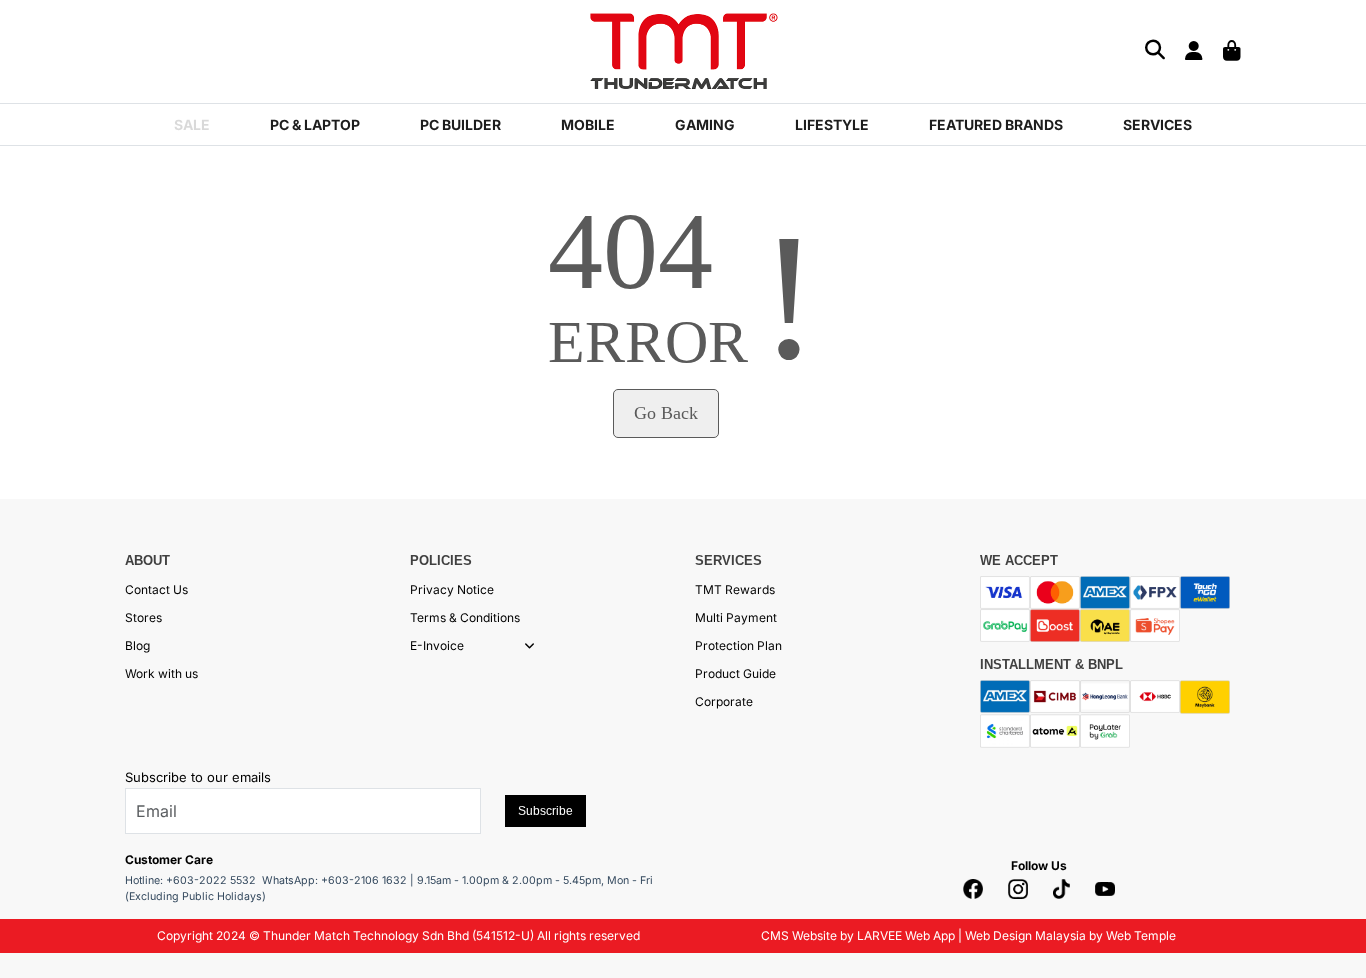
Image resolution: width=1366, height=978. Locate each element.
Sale (192, 124)
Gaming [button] (705, 124)
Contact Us (156, 589)
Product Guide (735, 673)
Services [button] (1157, 124)
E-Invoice (437, 645)
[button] (529, 646)
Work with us (161, 673)
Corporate (724, 701)
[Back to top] (40, 943)
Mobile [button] (588, 124)
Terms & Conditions (465, 617)
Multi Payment (736, 617)
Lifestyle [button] (832, 124)
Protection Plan (738, 645)
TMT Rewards (735, 589)
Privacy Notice (452, 589)
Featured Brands (996, 124)
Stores (143, 617)
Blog (137, 645)
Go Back (666, 413)
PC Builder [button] (460, 124)
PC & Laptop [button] (315, 124)
